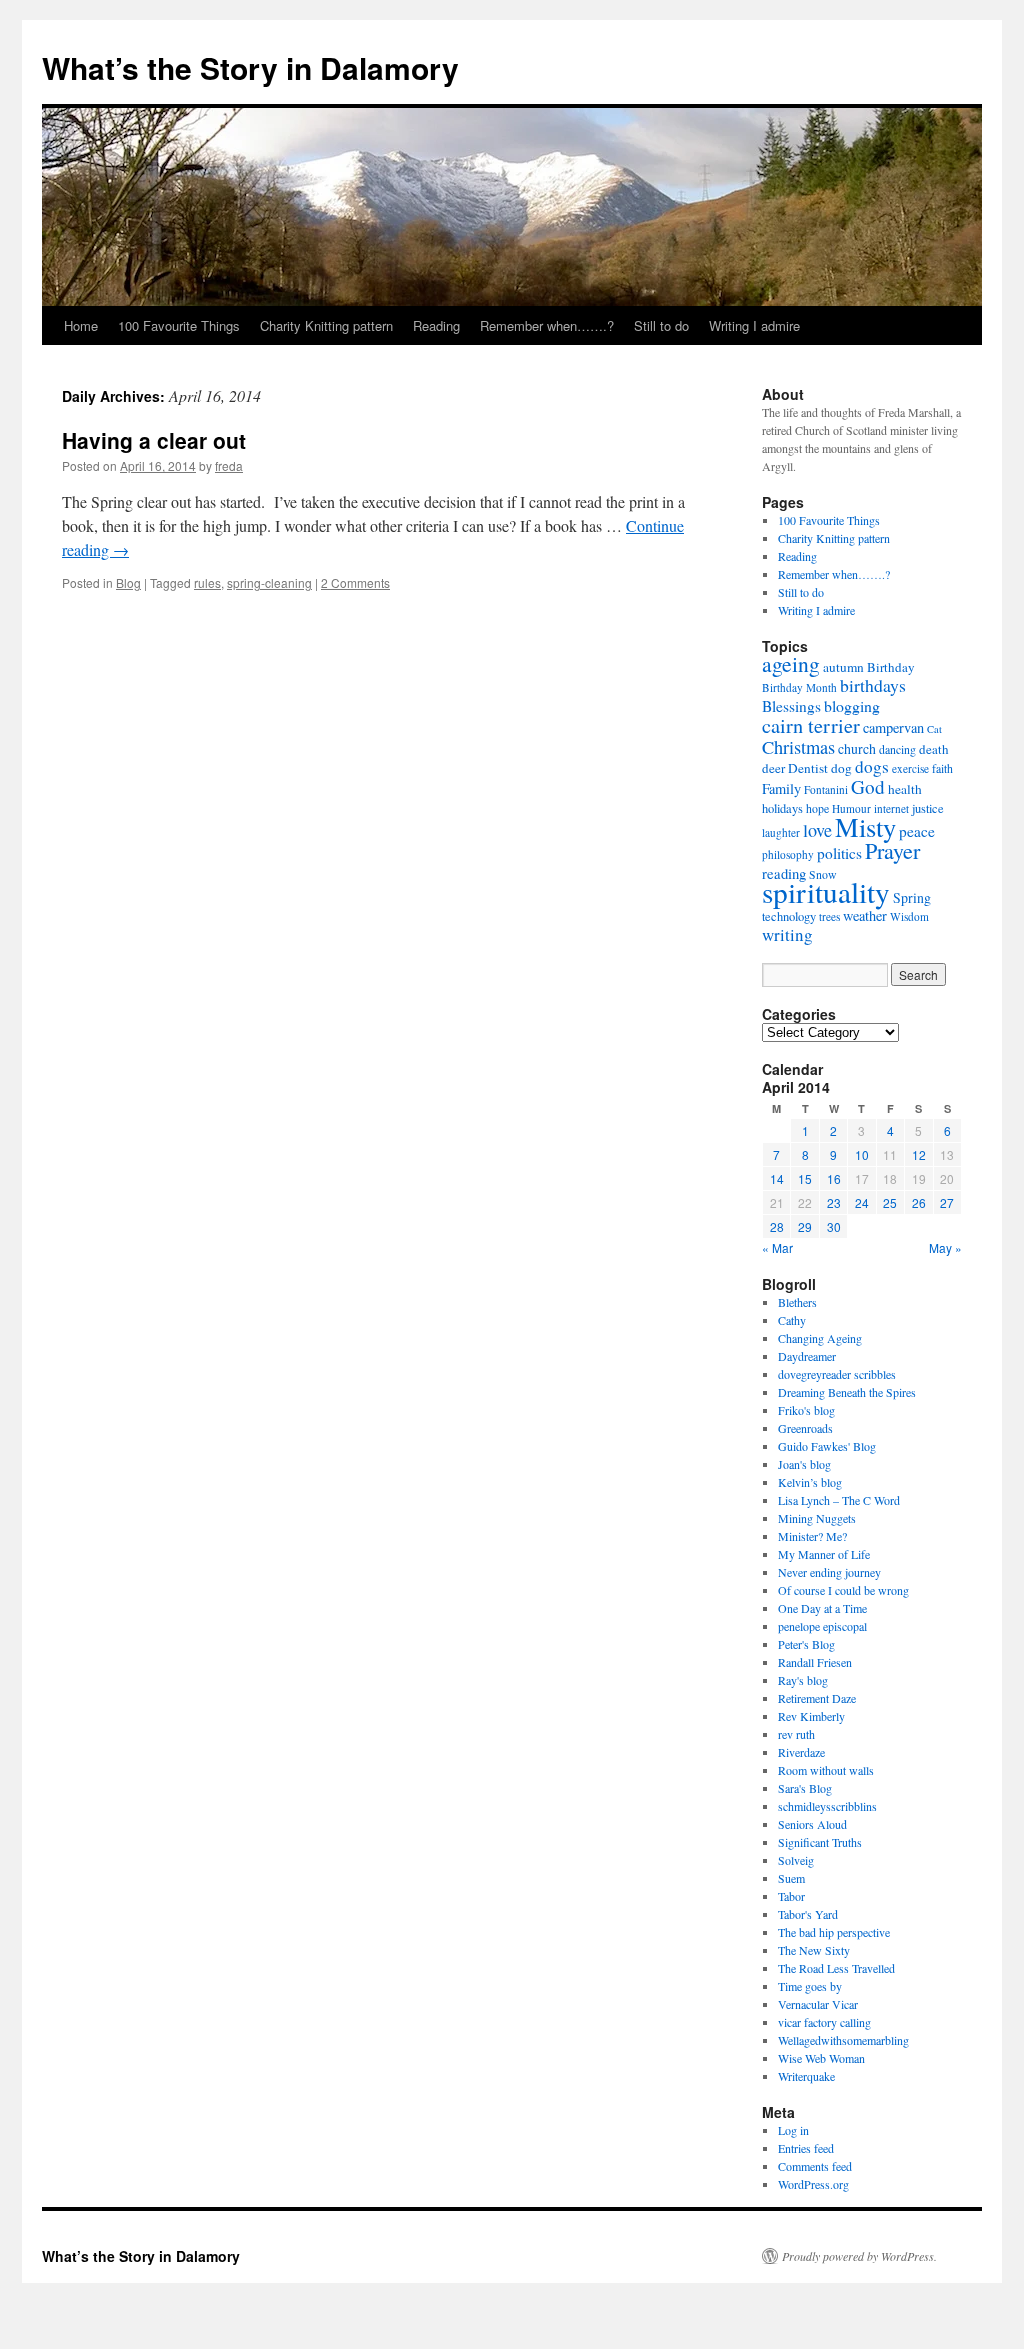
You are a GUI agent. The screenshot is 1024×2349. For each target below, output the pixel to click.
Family (781, 788)
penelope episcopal (822, 1626)
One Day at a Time (822, 1608)
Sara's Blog (805, 1788)
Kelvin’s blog (810, 1482)
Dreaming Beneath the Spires (847, 1392)
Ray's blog (803, 1680)
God (868, 786)
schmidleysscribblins (827, 1806)
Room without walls (826, 1770)
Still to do (661, 325)
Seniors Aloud (812, 1824)
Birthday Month (799, 687)
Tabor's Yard (808, 1914)
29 (805, 1226)
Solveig (796, 1860)
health (905, 789)
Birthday (891, 667)
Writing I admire (754, 325)
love (817, 830)
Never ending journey (829, 1572)
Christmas (798, 747)
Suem (791, 1878)
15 (805, 1178)
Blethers (797, 1302)
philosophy (788, 854)
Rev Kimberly (811, 1716)
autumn (843, 667)
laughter (781, 832)
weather (865, 915)
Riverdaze (801, 1752)
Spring (912, 897)
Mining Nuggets (817, 1518)
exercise (910, 768)
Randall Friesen (815, 1662)
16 (834, 1178)
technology (789, 916)
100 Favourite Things (179, 325)
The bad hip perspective (834, 1932)
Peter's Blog (806, 1644)
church (857, 748)
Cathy (792, 1320)
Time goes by (810, 1986)
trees (829, 916)
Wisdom (909, 916)
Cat (934, 729)
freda (229, 465)
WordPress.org (813, 2184)
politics (839, 853)
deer (773, 768)
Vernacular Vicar (818, 2004)
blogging (852, 705)
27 (947, 1202)
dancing (897, 749)
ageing (791, 663)
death (934, 749)
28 (777, 1226)
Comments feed (815, 2166)
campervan (893, 727)
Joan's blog (804, 1464)
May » (945, 1247)
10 (862, 1154)
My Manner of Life (824, 1554)
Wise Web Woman (821, 2058)
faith (942, 768)
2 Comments (355, 582)
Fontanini (826, 789)
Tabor (791, 1896)
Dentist (808, 768)
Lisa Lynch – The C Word (839, 1500)
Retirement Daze (817, 1698)
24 (862, 1202)
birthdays (873, 685)
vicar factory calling (824, 2022)
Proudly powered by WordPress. (859, 2256)
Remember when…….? (547, 325)
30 (834, 1226)
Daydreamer (807, 1356)
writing (787, 934)
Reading (436, 325)
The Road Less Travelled (836, 1968)
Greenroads (805, 1428)
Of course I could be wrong (843, 1590)
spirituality (826, 891)
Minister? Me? (812, 1536)
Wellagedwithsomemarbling (843, 2040)
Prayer (892, 850)
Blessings (791, 706)
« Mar (777, 1247)
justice (928, 808)
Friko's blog (806, 1410)
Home (81, 325)
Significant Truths (820, 1842)
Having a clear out (154, 440)
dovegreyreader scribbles (837, 1374)
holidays (782, 808)
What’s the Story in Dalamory (250, 67)
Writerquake (806, 2076)
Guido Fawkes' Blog (827, 1446)
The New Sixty (814, 1950)
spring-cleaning (269, 582)
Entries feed (806, 2148)
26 (919, 1202)
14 (777, 1178)
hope (817, 808)
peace (917, 831)
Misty (865, 826)
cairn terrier (811, 725)
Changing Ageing (820, 1338)
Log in (793, 2130)
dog (841, 768)
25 (890, 1202)
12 (919, 1154)
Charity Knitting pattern (326, 325)
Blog (128, 582)
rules (207, 582)
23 (834, 1202)
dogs (872, 766)
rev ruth (796, 1734)
